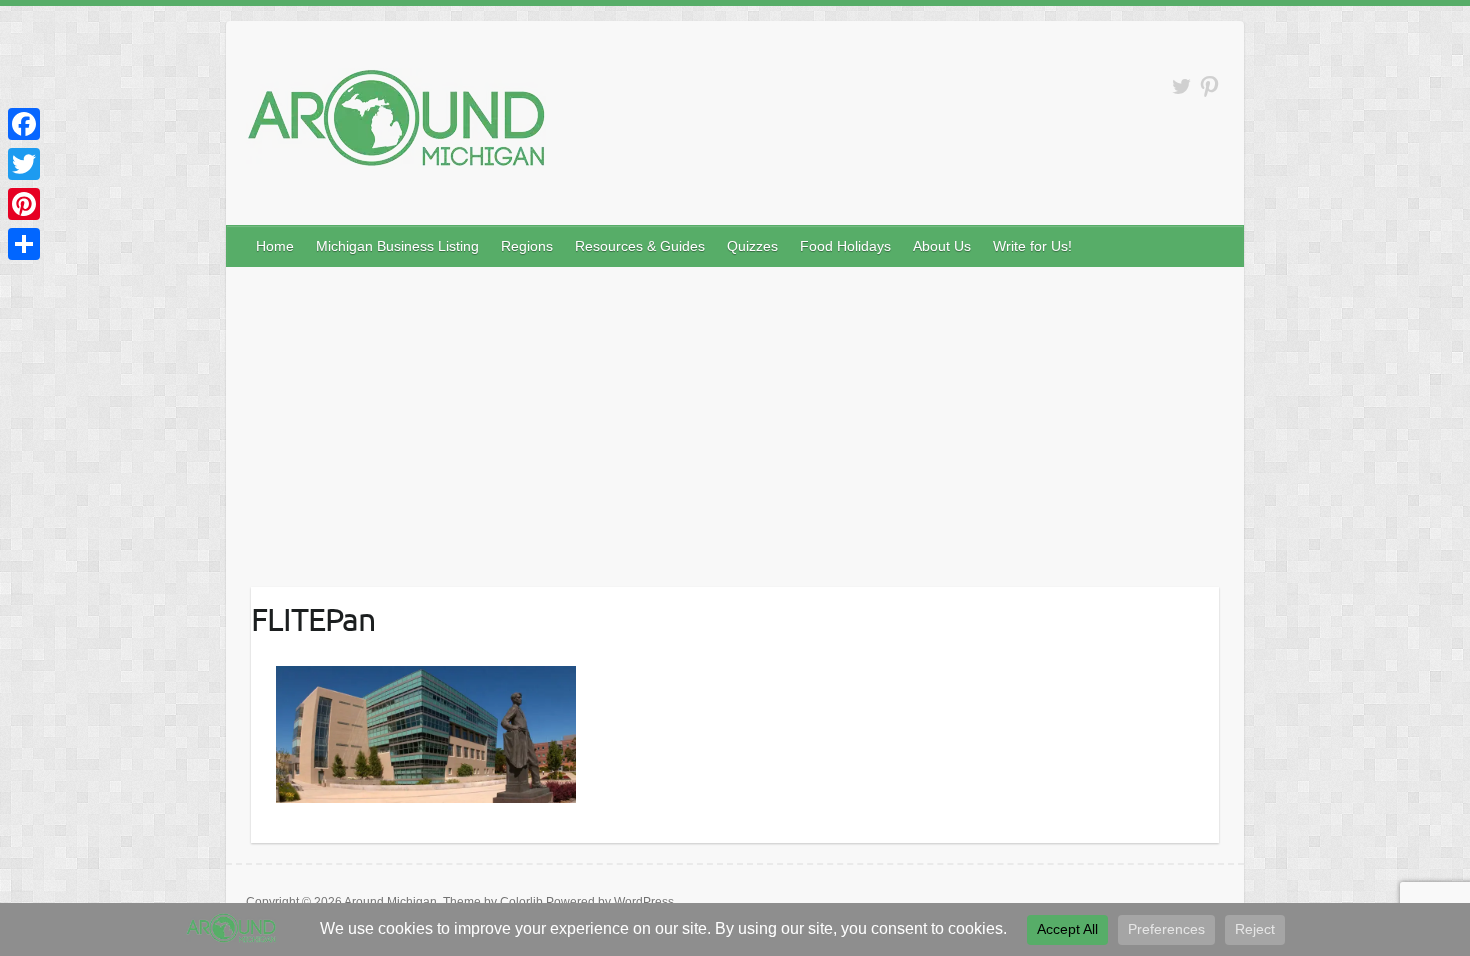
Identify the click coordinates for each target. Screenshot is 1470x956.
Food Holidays (845, 246)
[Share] (24, 244)
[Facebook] (24, 124)
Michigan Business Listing (397, 246)
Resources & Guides (640, 246)
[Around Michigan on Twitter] (1181, 86)
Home (275, 246)
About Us (942, 246)
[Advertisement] (735, 417)
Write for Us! (1032, 246)
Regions (527, 246)
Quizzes (752, 246)
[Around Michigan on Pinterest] (1209, 86)
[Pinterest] (24, 204)
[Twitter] (24, 164)
